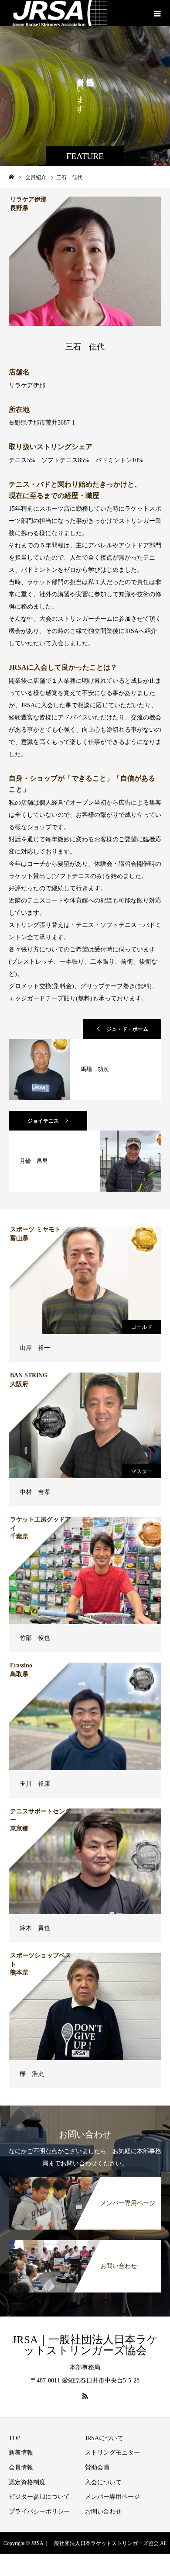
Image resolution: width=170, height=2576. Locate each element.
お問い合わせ (103, 2512)
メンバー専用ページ (112, 2497)
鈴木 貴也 (35, 1928)
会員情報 (21, 2467)
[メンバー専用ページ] (85, 2180)
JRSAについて (104, 2438)
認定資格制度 (27, 2482)
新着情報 (21, 2453)
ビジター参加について (39, 2497)
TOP (15, 2438)
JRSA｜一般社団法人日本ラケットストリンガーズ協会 (85, 2345)
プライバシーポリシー (39, 2512)
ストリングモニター (112, 2453)
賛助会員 (97, 2467)
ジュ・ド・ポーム (127, 1029)
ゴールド (142, 1327)
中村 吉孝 (35, 1492)
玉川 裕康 (35, 1784)
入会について (103, 2482)
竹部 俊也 (35, 1638)
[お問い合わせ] (85, 2243)
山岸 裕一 (35, 1348)
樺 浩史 (32, 2074)
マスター (142, 1471)
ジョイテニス (43, 1121)
